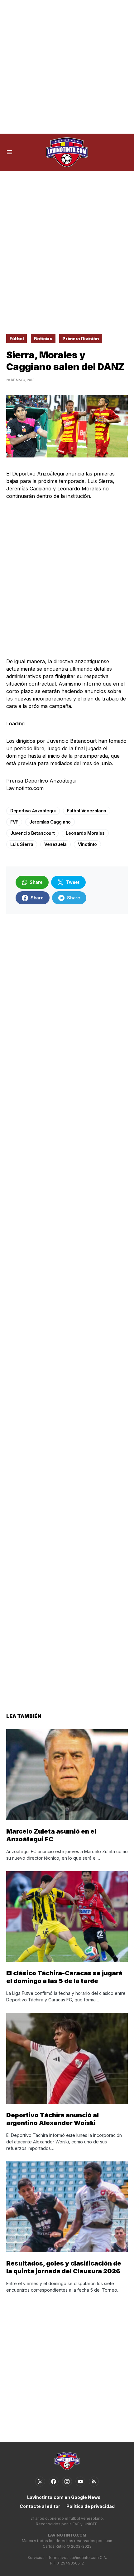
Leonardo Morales (85, 833)
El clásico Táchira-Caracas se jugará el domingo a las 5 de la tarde (64, 1977)
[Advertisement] (67, 67)
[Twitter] (40, 2482)
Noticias (43, 339)
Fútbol (17, 339)
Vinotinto (87, 844)
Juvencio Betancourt (32, 833)
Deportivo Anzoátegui (33, 811)
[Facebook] (54, 2482)
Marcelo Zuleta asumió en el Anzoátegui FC (51, 1835)
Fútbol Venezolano (87, 811)
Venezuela (55, 844)
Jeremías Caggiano (50, 822)
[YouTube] (80, 2482)
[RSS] (94, 2482)
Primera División (81, 339)
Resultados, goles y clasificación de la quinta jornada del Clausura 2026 (64, 2267)
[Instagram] (67, 2482)
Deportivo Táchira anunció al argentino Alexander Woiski (53, 2119)
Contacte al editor (40, 2506)
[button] (10, 152)
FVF (14, 822)
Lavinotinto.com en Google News (64, 2497)
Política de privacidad (91, 2506)
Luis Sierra (22, 844)
